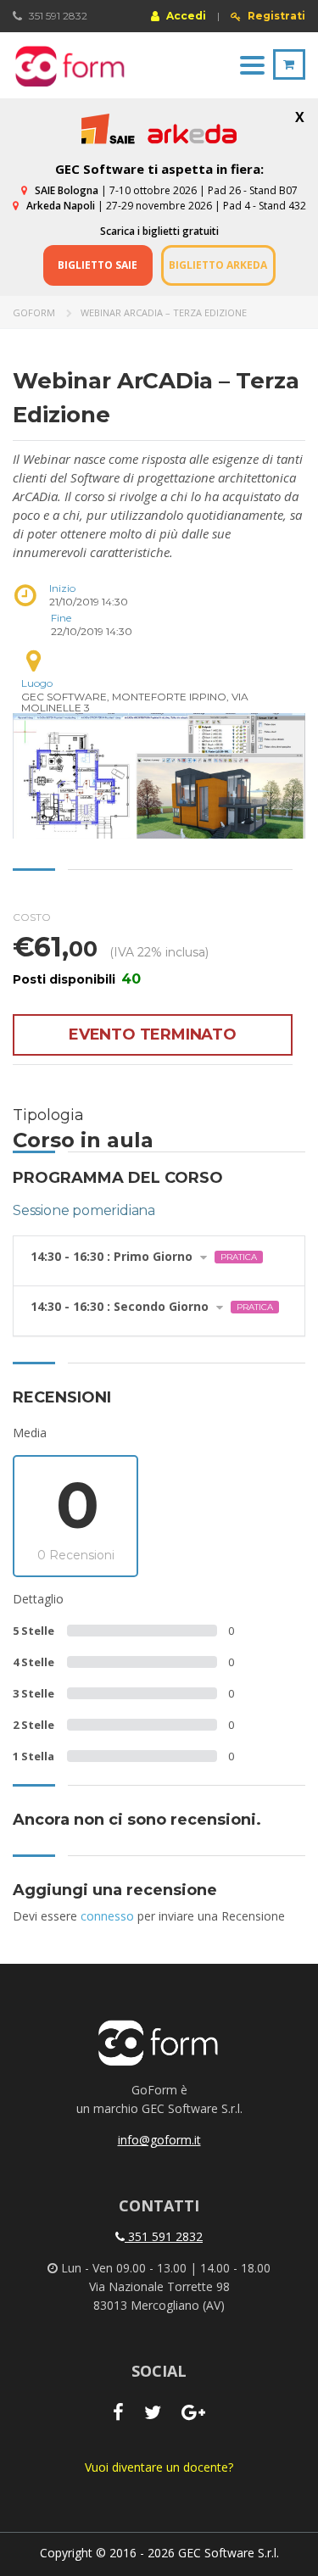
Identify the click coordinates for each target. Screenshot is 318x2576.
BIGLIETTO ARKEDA (218, 265)
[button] (159, 1261)
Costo (32, 917)
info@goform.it (159, 2140)
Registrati (275, 16)
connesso (107, 1916)
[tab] (159, 1261)
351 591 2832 (164, 2236)
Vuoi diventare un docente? (159, 2467)
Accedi (185, 15)
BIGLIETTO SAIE (98, 265)
